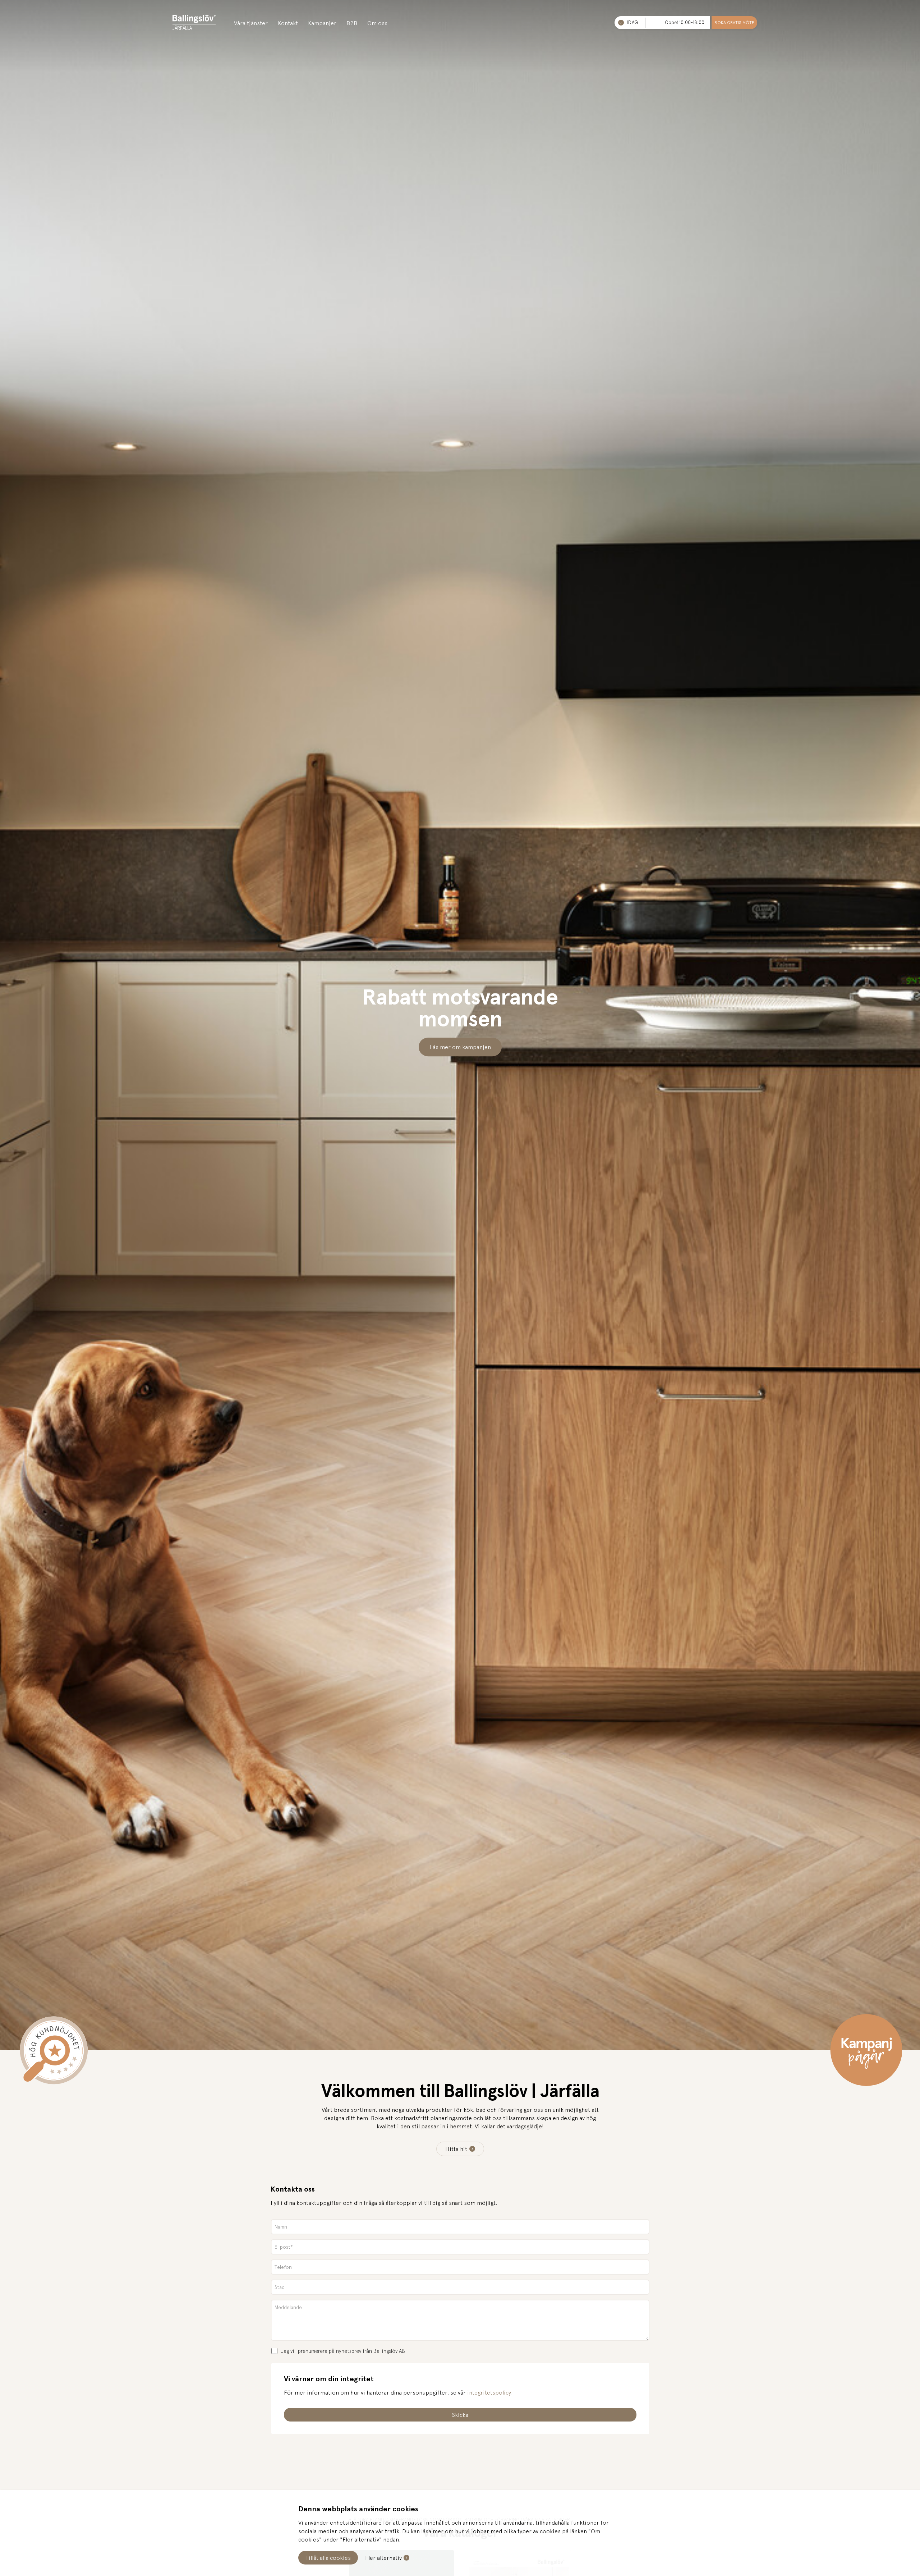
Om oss (377, 23)
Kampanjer (322, 23)
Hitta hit (456, 2149)
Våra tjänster (251, 23)
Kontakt (288, 23)
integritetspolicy (489, 2392)
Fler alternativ (383, 2558)
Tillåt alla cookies (328, 2558)
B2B (352, 23)
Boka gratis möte (734, 23)
